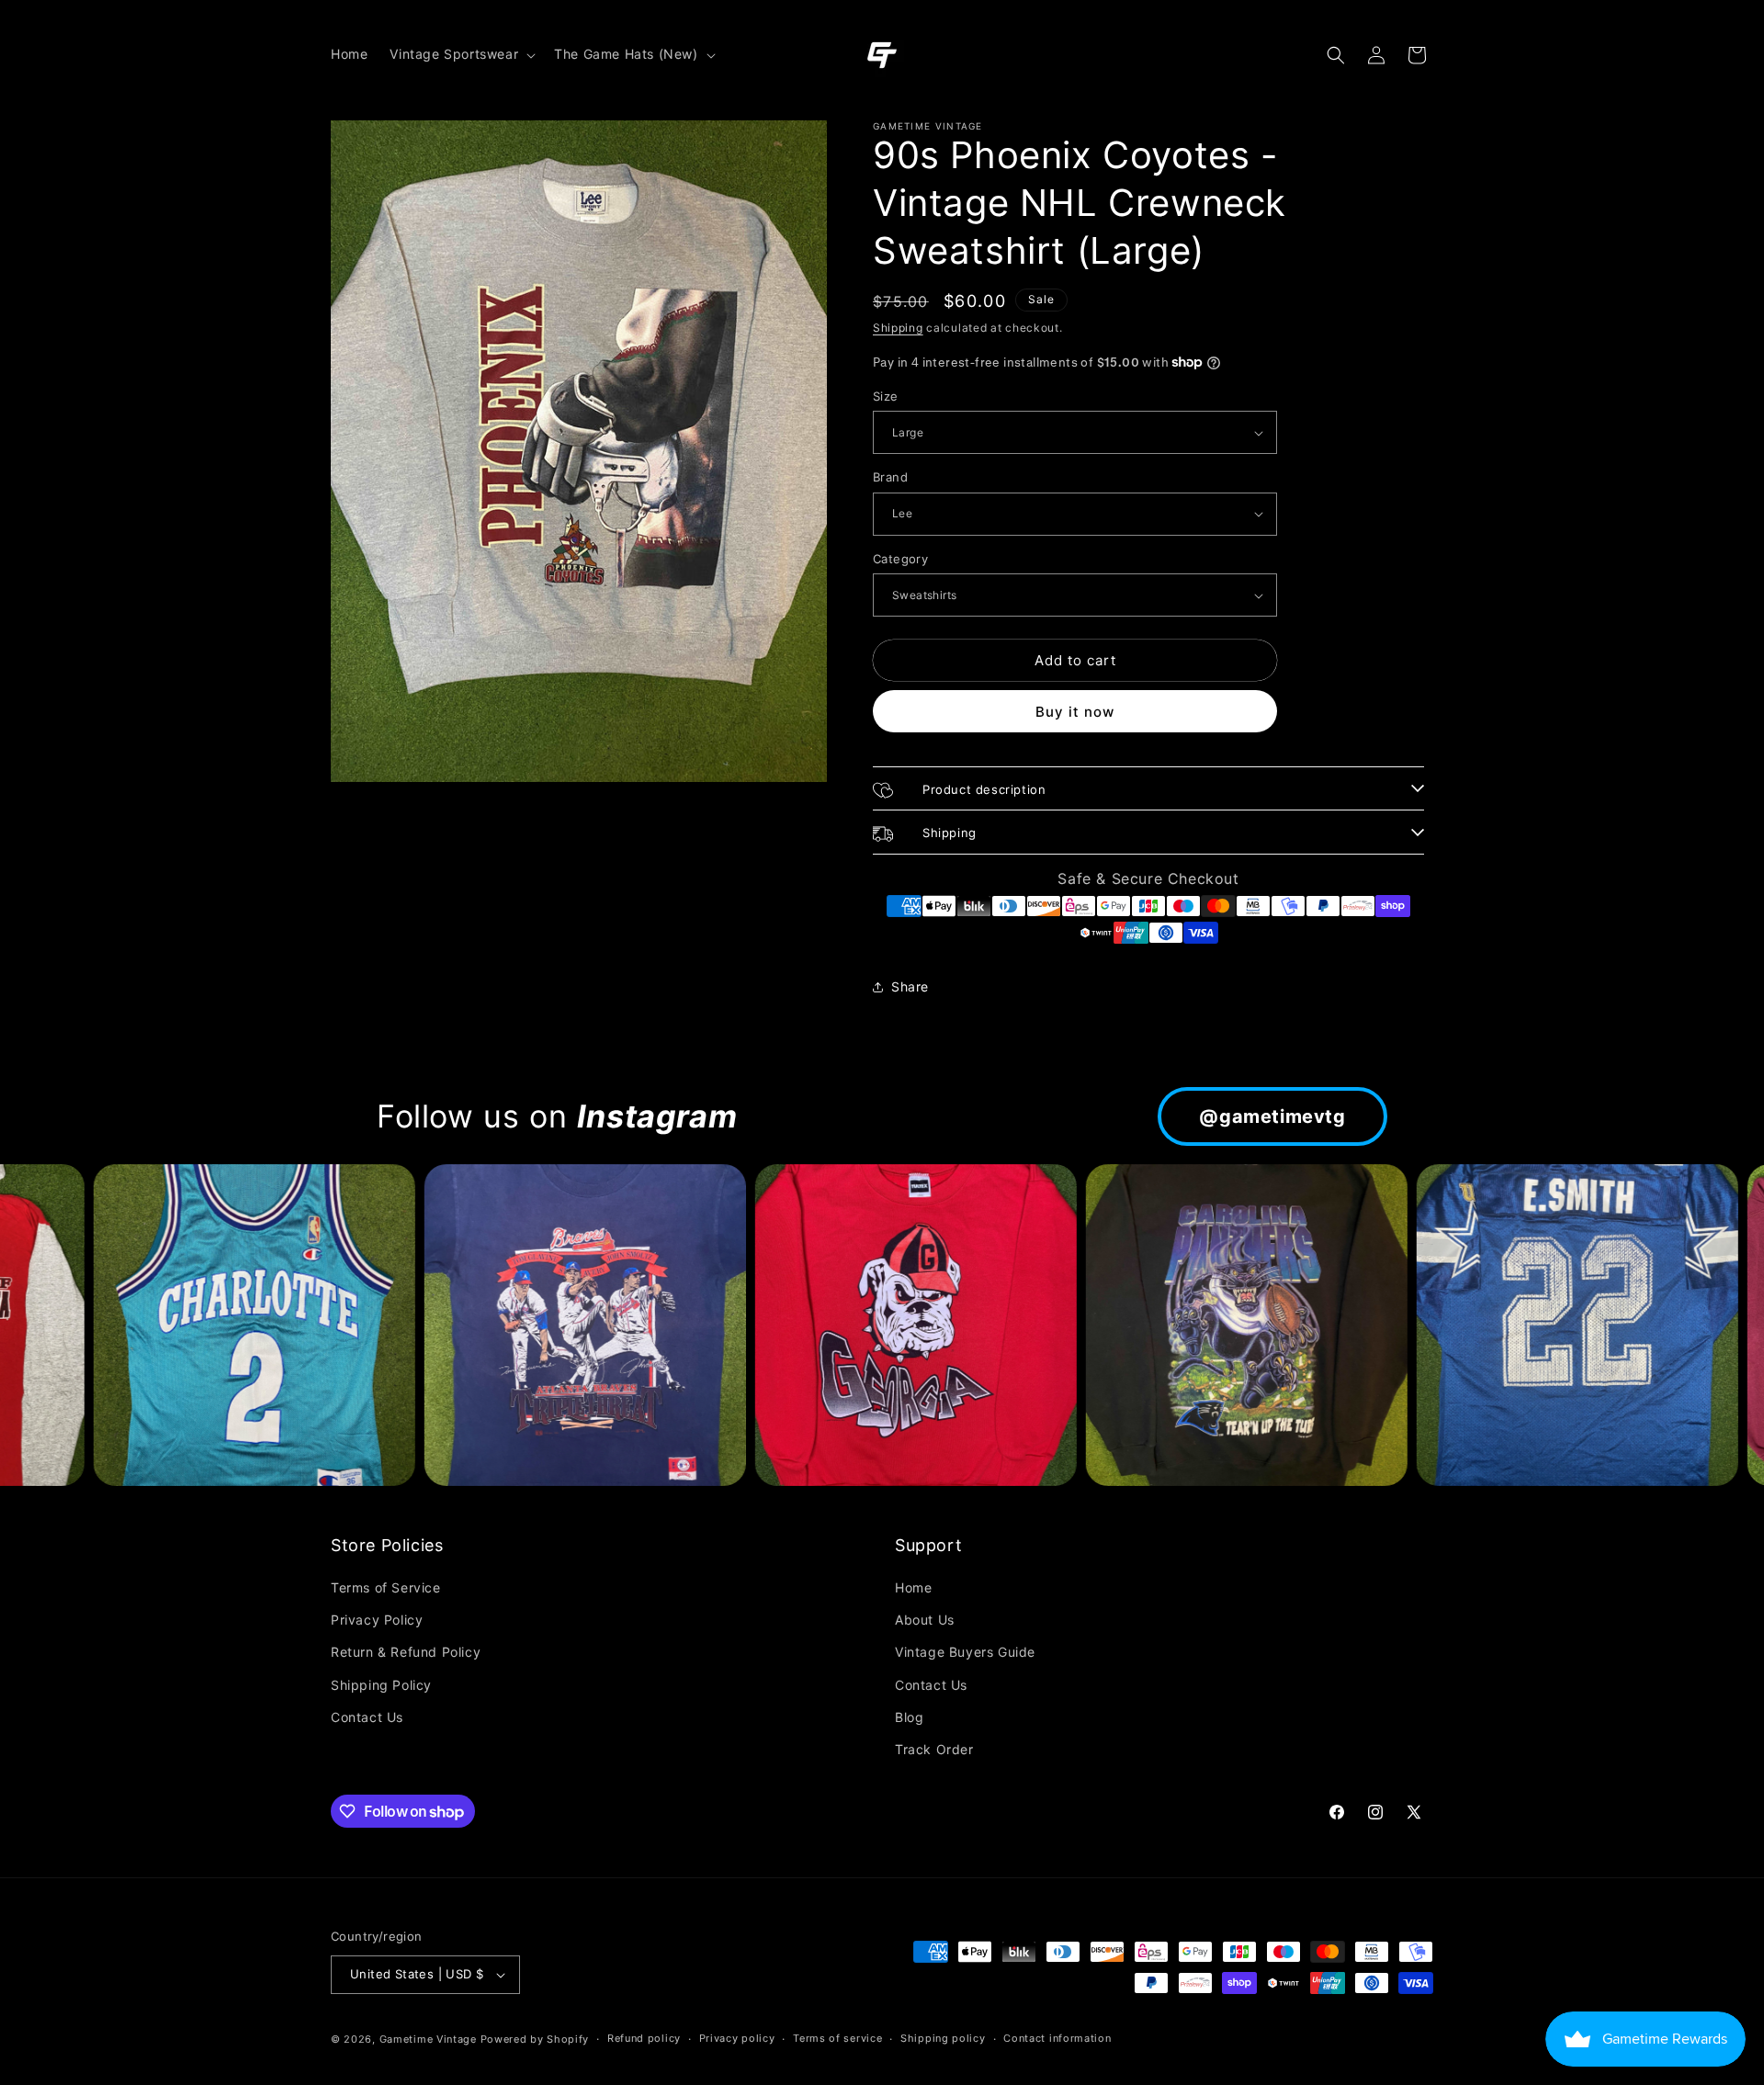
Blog (909, 1717)
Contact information (1057, 2038)
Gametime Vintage (428, 2039)
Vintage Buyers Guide (965, 1652)
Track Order (934, 1749)
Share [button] (910, 986)
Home (913, 1587)
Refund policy (644, 2038)
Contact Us (367, 1717)
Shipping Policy (381, 1685)
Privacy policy (737, 2038)
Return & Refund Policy (406, 1652)
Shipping (898, 328)
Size (886, 396)
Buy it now (1075, 712)
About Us (925, 1620)
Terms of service (837, 2038)
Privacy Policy (377, 1620)
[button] (461, 54)
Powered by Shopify (535, 2039)
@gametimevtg (1272, 1116)
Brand (890, 477)
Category (900, 559)
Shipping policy (943, 2038)
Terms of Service (386, 1587)
